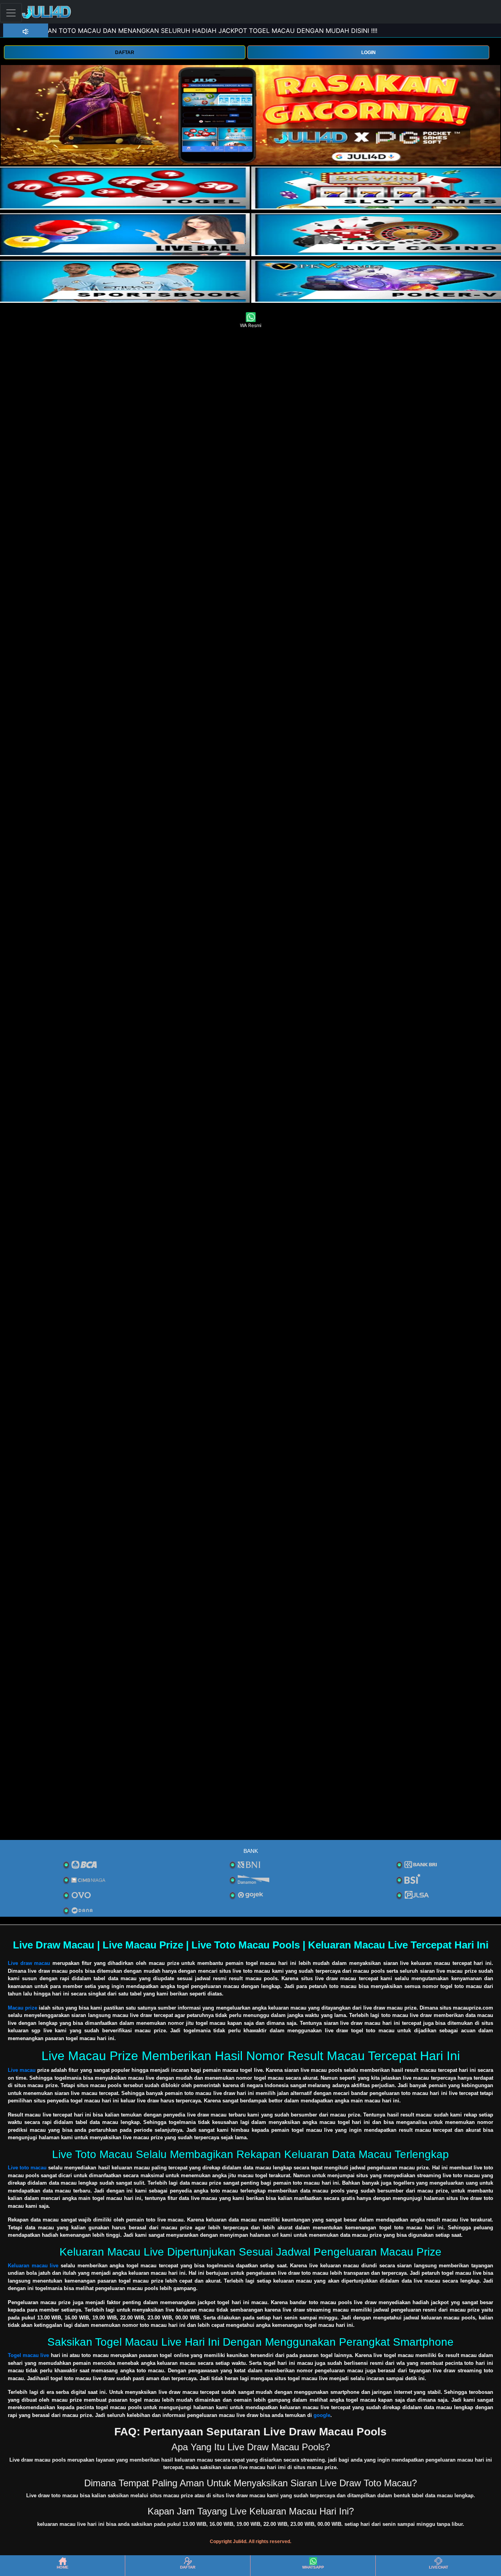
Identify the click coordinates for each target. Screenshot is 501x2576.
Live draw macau (29, 1963)
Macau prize (23, 2008)
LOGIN (369, 52)
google (322, 2415)
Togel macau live (28, 2355)
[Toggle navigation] (11, 13)
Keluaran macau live (33, 2266)
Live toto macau (27, 2168)
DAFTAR (125, 52)
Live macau (22, 2070)
